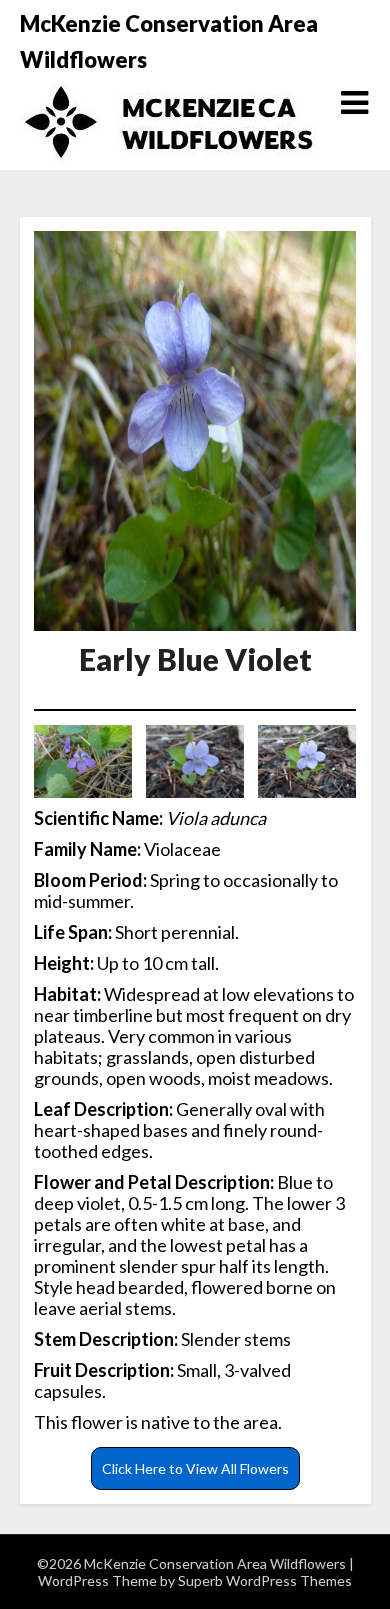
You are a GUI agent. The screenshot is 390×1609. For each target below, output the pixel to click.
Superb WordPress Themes (265, 1580)
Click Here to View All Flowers (195, 1468)
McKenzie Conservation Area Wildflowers (169, 41)
